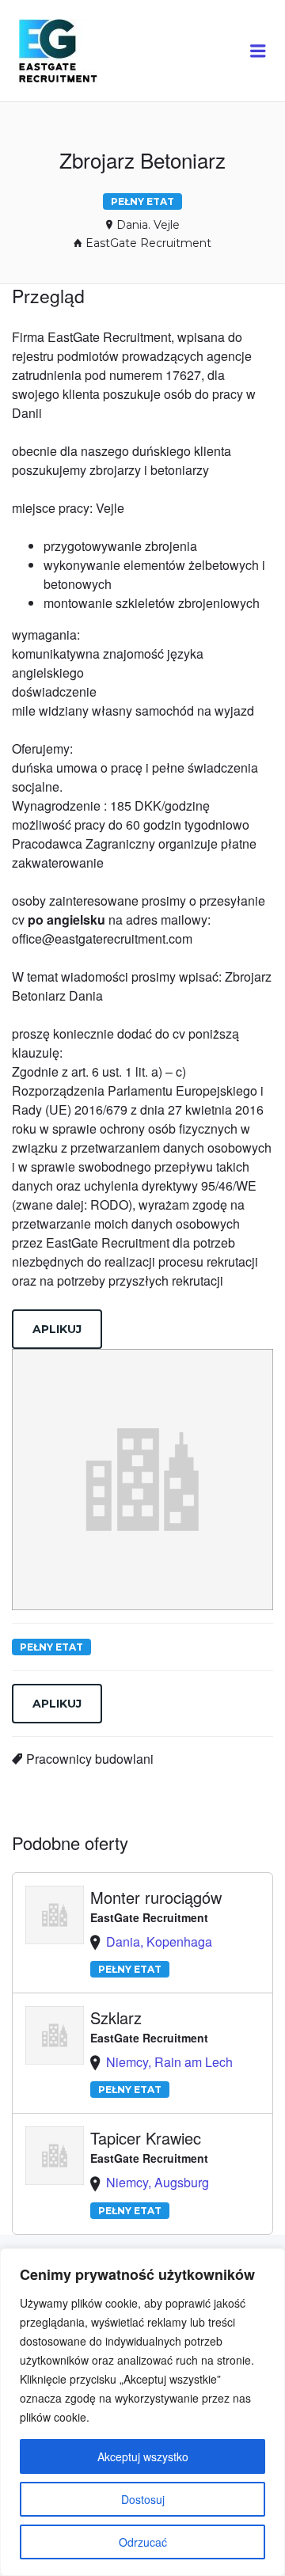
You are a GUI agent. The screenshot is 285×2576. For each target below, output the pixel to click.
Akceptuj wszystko (143, 2456)
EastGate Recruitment (148, 243)
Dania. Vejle (148, 225)
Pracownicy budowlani (90, 1759)
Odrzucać (143, 2542)
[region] (142, 2412)
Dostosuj (143, 2499)
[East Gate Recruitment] (73, 51)
